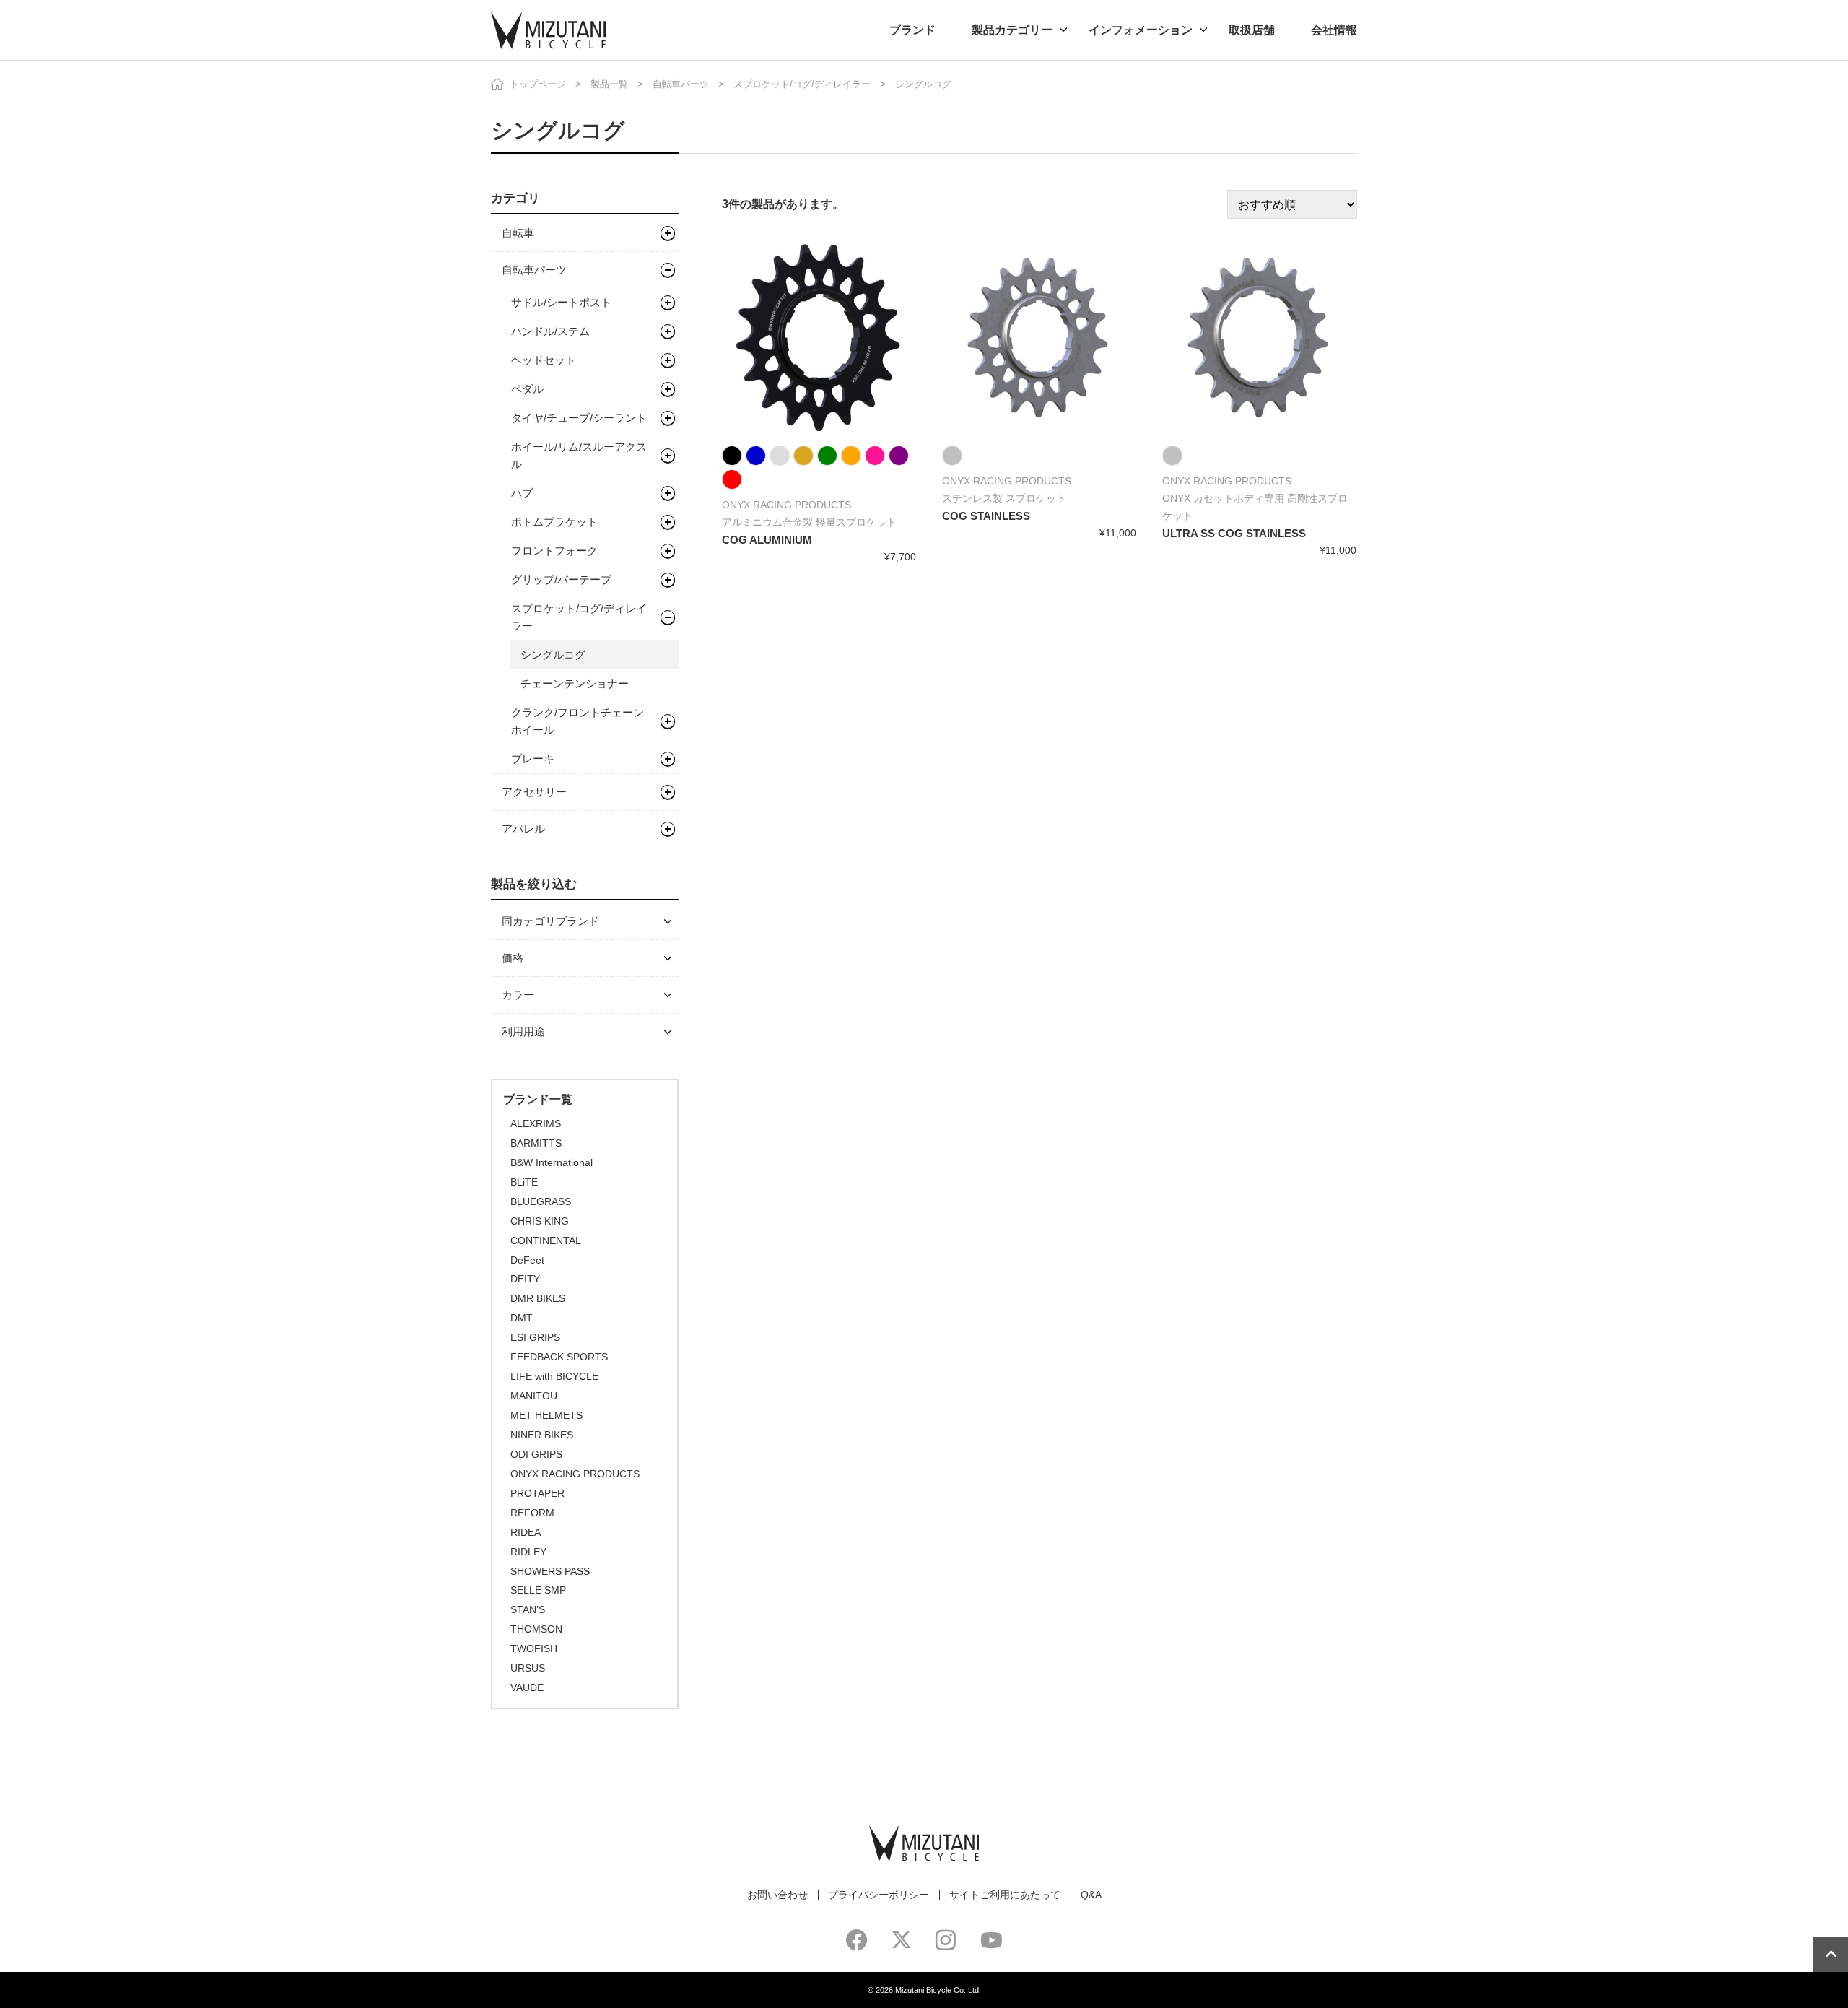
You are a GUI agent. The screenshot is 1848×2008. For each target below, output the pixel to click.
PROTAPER (537, 1493)
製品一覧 (609, 84)
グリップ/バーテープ (561, 579)
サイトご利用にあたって (1005, 1895)
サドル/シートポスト (561, 302)
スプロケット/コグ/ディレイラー (802, 84)
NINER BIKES (542, 1435)
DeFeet (527, 1260)
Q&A (1091, 1895)
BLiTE (524, 1182)
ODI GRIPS (536, 1454)
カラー (518, 995)
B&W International (552, 1162)
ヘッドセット (544, 360)
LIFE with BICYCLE (554, 1376)
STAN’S (528, 1609)
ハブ (522, 493)
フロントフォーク (554, 551)
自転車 (518, 233)
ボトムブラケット (554, 522)
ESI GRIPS (535, 1337)
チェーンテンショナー (575, 683)
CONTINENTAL (546, 1240)
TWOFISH (534, 1648)
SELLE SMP (538, 1590)
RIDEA (526, 1532)
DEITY (525, 1279)
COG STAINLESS (986, 516)
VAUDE (527, 1687)
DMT (522, 1318)
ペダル (527, 389)
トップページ (538, 84)
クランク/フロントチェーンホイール (577, 721)
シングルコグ (553, 655)
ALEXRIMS (536, 1123)
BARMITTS (536, 1143)
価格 (513, 958)
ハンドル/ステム (550, 331)
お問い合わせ (777, 1895)
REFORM (532, 1513)
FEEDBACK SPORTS (559, 1357)
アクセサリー (534, 792)
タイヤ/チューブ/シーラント (579, 418)
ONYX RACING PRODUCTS (575, 1474)
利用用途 (523, 1031)
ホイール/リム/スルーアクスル (579, 455)
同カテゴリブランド (550, 921)
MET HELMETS (546, 1415)
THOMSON (536, 1629)
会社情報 (1334, 30)
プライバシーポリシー (879, 1895)
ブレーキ (533, 759)
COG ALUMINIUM (767, 540)
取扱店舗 (1252, 30)
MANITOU (534, 1396)
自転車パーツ (681, 84)
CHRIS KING (540, 1221)
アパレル (523, 829)
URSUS (528, 1668)
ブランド (912, 30)
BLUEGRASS (541, 1201)
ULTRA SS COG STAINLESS (1234, 533)
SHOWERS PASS (550, 1571)
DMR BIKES (538, 1298)
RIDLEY (528, 1552)
